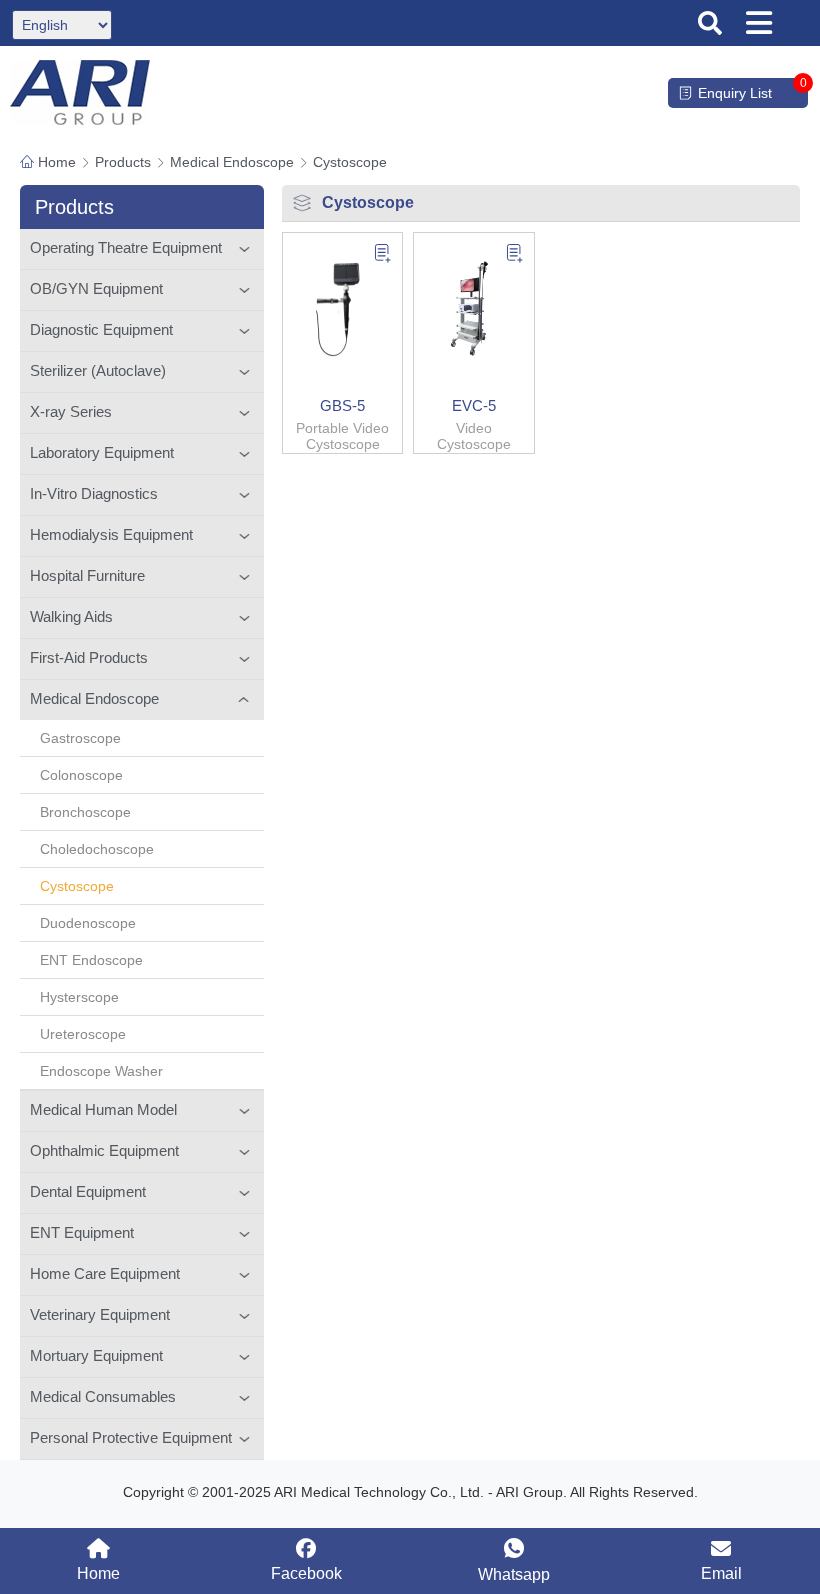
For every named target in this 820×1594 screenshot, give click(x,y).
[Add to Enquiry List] (382, 255)
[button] (710, 23)
